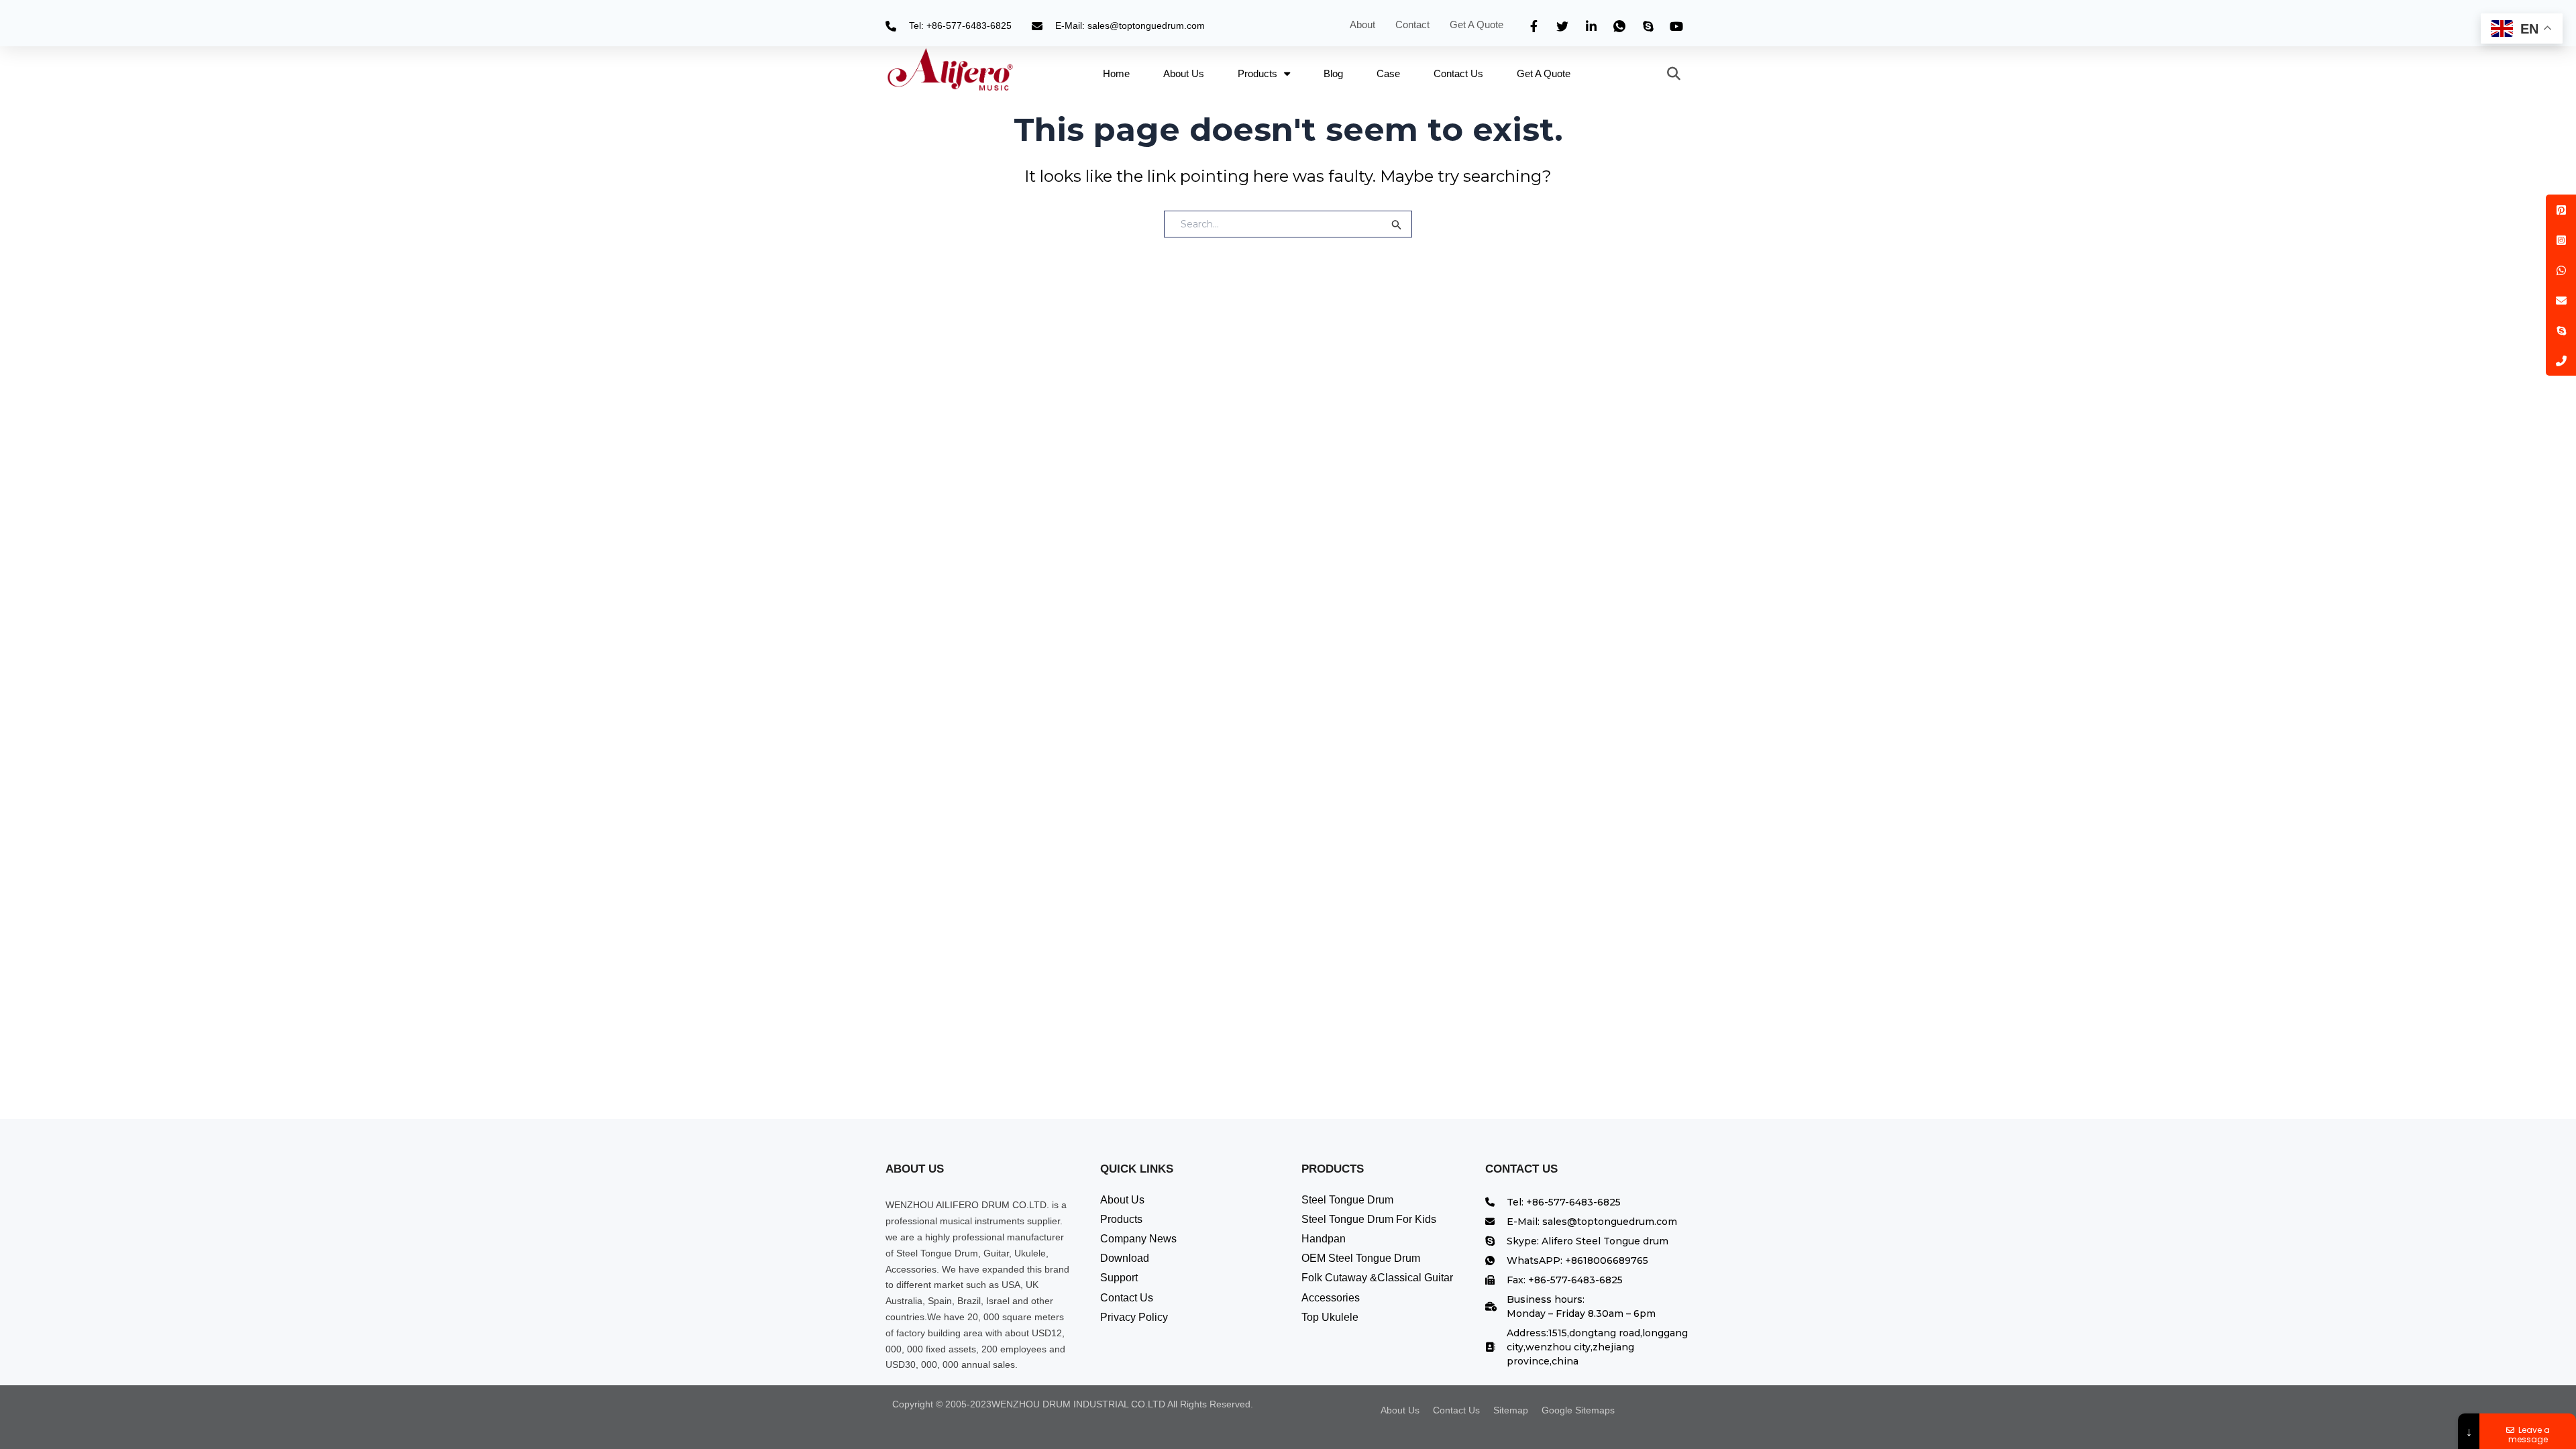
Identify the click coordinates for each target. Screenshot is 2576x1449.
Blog (1333, 73)
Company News (1138, 1239)
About (1362, 24)
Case (1388, 73)
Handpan (1324, 1239)
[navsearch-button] (1667, 74)
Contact (1412, 24)
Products (1257, 73)
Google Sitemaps (1578, 1410)
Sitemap (1511, 1410)
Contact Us (1458, 73)
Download (1125, 1258)
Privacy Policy (1134, 1317)
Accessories (1331, 1298)
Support (1119, 1278)
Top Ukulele (1330, 1317)
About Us (1184, 73)
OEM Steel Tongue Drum (1361, 1258)
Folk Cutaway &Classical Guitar (1377, 1278)
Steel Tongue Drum (1347, 1200)
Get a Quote (1478, 24)
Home (1116, 73)
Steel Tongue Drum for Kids (1369, 1219)
